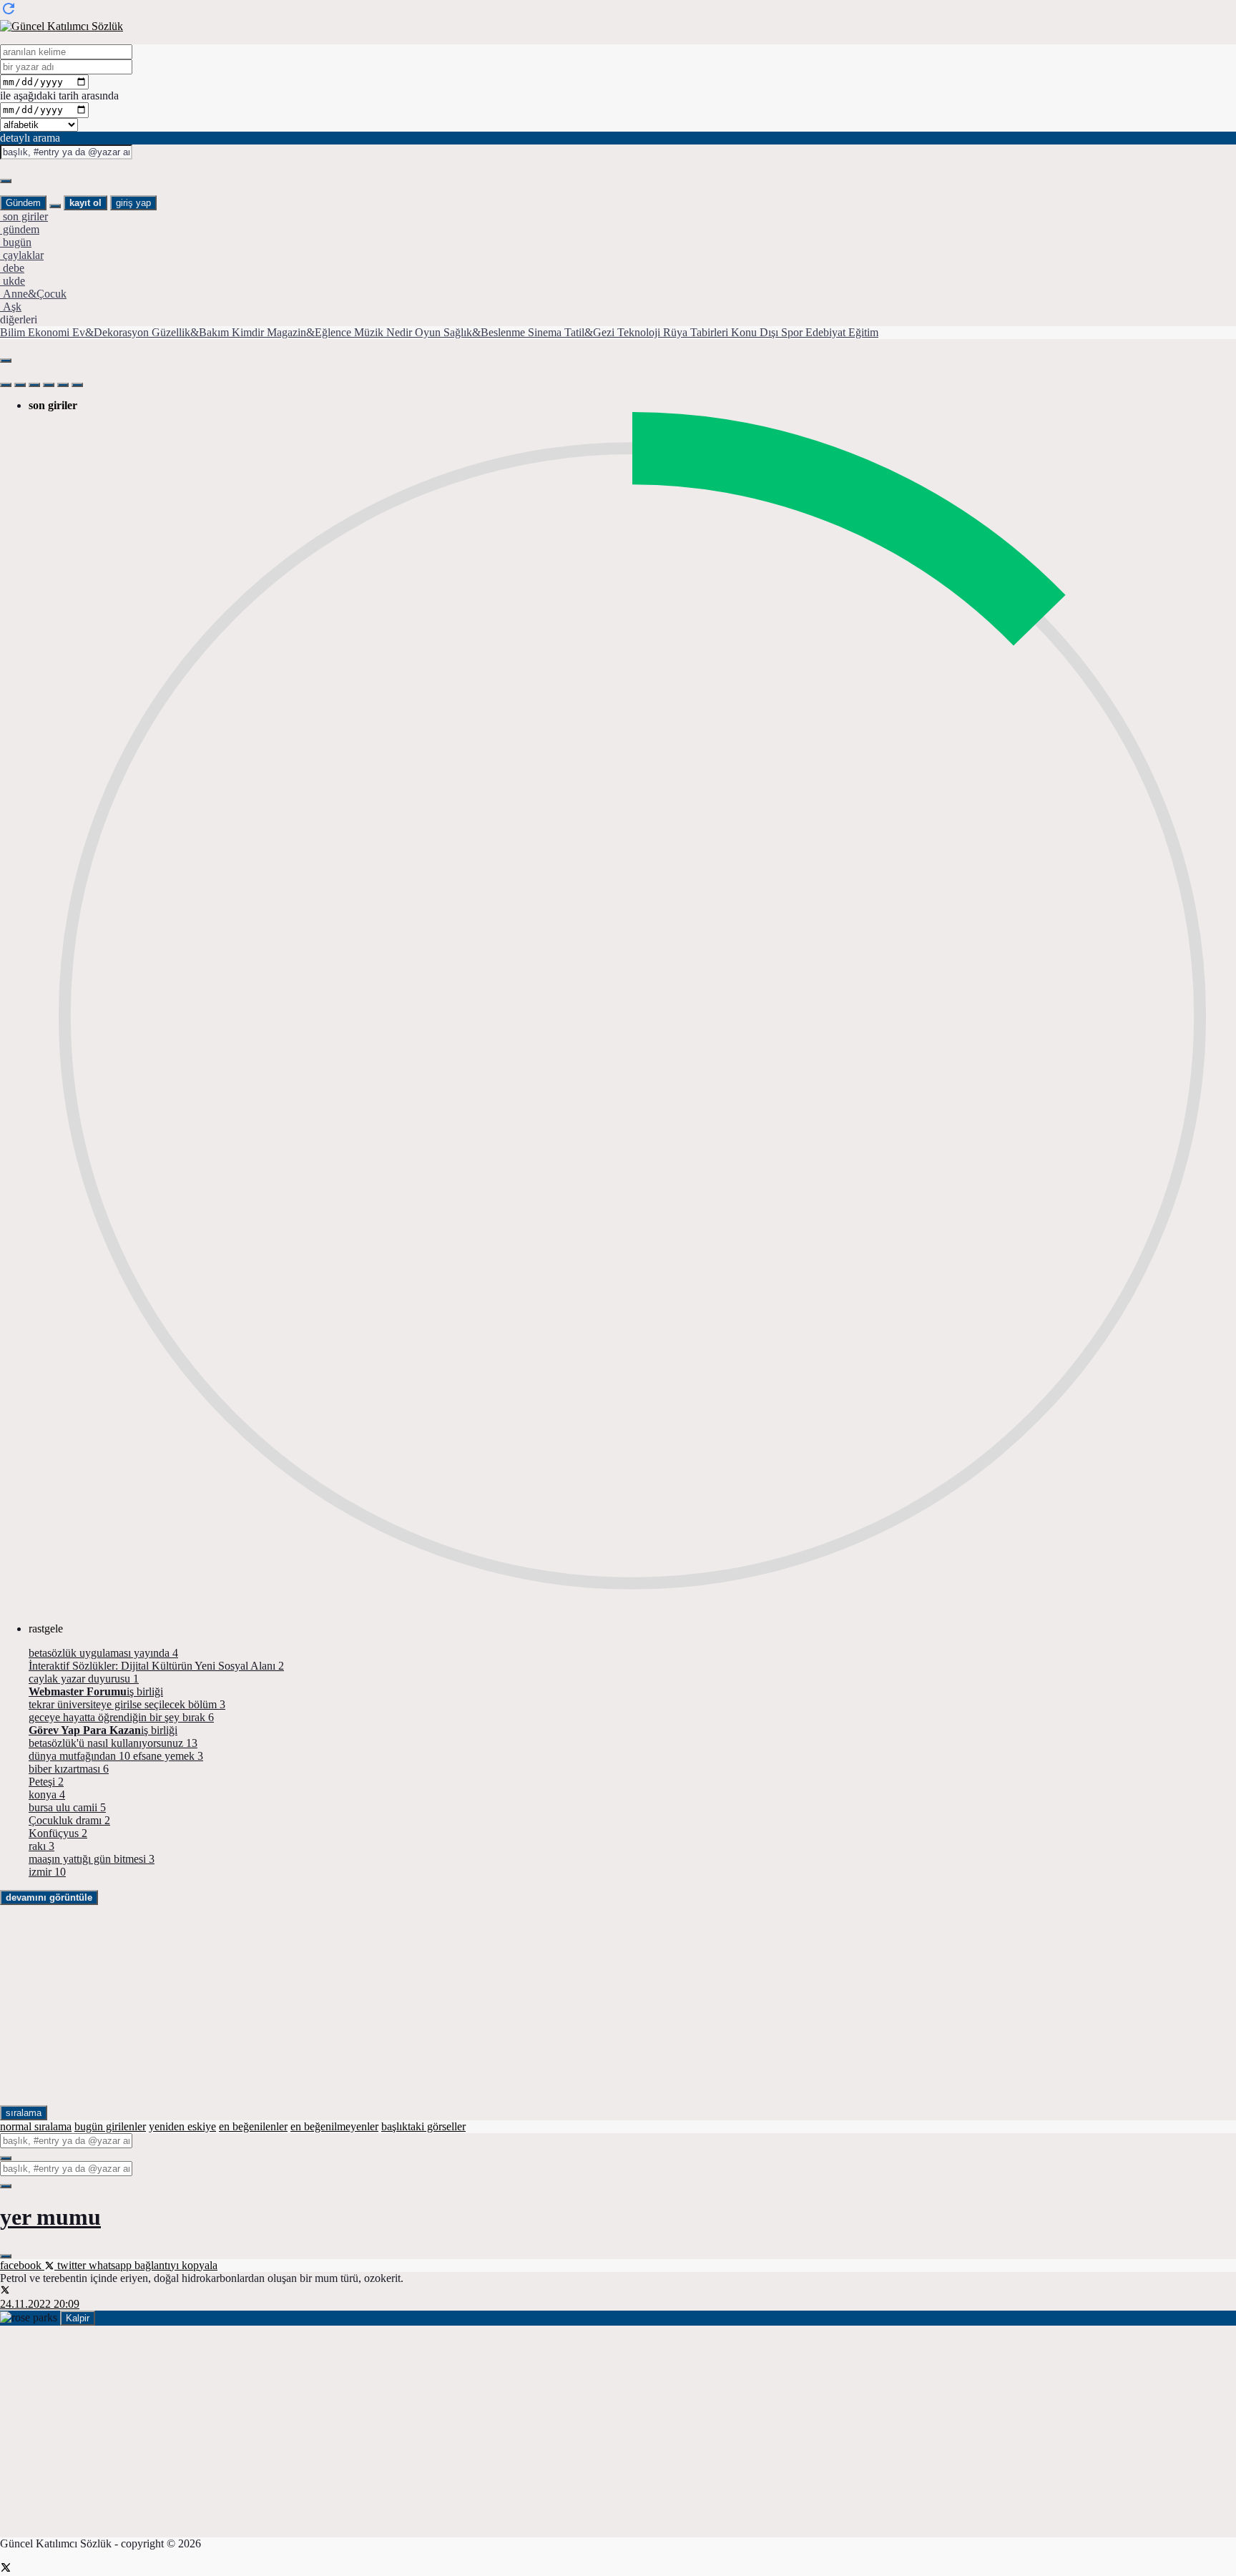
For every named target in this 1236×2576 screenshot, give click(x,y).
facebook (22, 2265)
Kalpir (78, 2318)
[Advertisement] (429, 2005)
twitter (72, 2265)
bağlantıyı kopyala (176, 2265)
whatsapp (112, 2265)
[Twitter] (6, 2569)
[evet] (6, 2158)
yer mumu (50, 2217)
